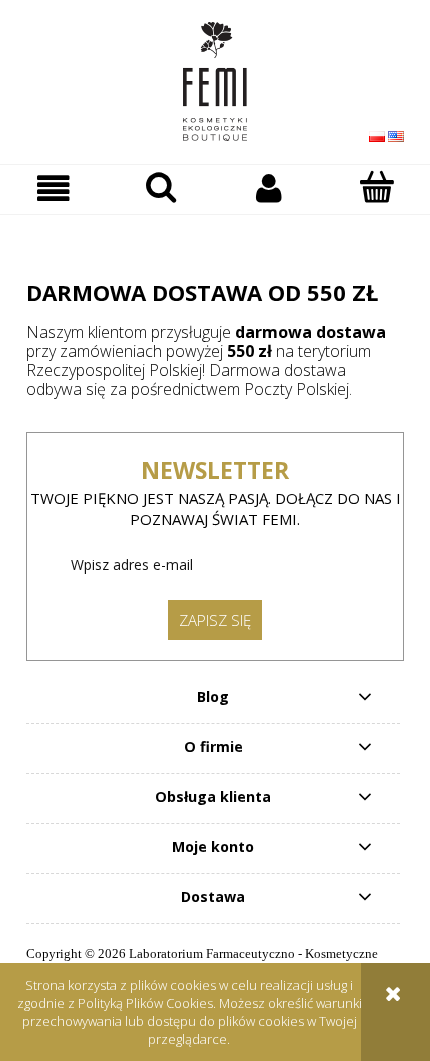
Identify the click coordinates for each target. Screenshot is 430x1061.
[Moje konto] (269, 188)
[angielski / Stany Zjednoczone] (396, 135)
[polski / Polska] (377, 135)
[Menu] (54, 188)
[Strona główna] (215, 81)
